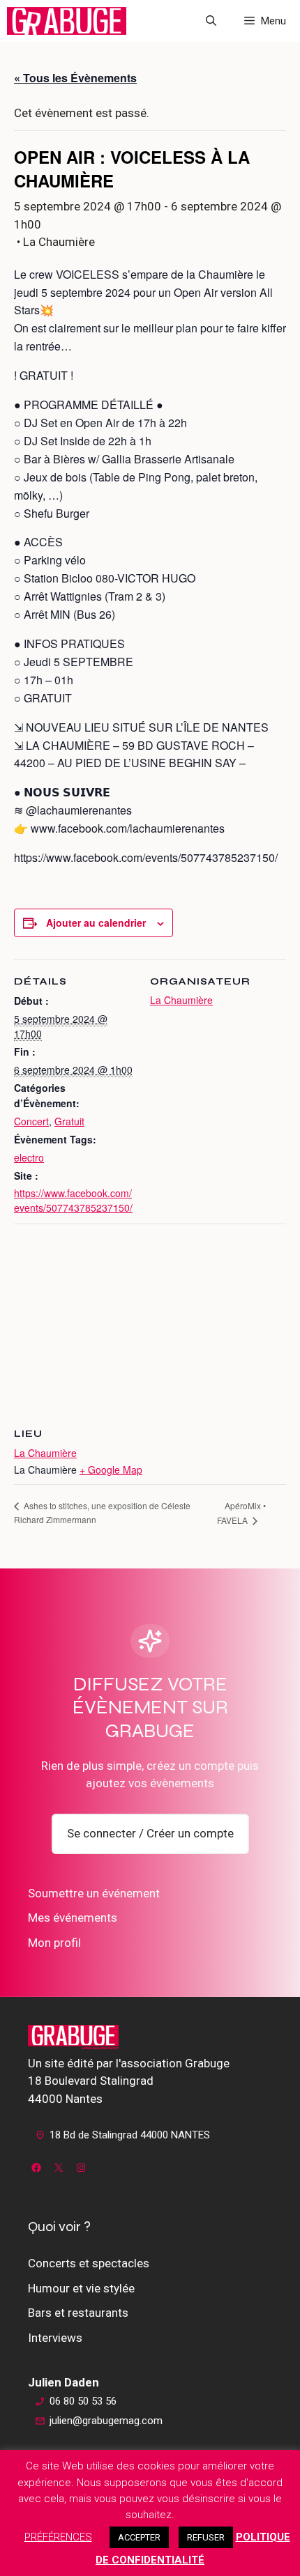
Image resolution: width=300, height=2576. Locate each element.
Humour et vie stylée (81, 2288)
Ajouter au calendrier (96, 923)
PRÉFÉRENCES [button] (58, 2537)
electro (29, 1157)
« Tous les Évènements (75, 78)
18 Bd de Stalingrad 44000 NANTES (130, 2135)
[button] (211, 21)
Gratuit (69, 1121)
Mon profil (54, 1943)
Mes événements (73, 1918)
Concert (31, 1121)
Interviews (55, 2338)
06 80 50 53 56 (83, 2401)
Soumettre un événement (94, 1893)
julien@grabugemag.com (106, 2421)
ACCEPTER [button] (139, 2537)
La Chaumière (181, 1000)
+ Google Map (111, 1470)
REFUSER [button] (206, 2537)
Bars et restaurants (78, 2313)
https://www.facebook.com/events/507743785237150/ (73, 1200)
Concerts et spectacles (89, 2263)
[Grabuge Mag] (67, 21)
